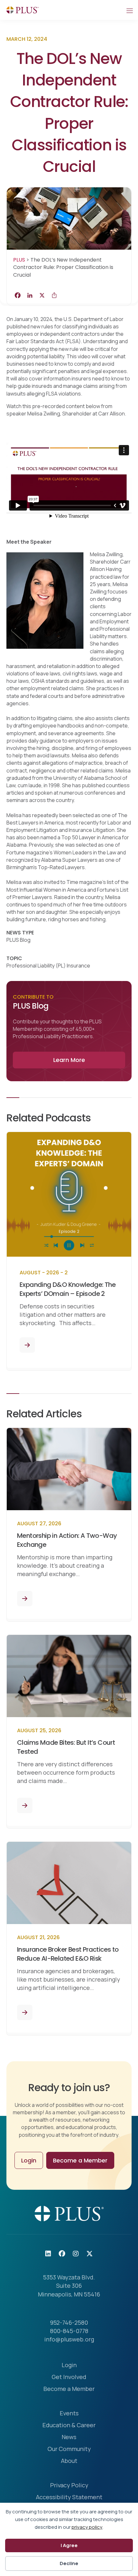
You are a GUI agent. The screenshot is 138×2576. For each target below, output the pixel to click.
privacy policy (87, 2527)
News (69, 2437)
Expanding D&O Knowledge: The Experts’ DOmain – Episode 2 (68, 1289)
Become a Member (69, 2389)
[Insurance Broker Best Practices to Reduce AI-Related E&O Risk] (25, 2012)
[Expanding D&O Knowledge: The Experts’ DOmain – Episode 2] (27, 1345)
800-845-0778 (69, 2331)
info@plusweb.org (69, 2339)
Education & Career (69, 2425)
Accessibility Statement (69, 2497)
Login (69, 2365)
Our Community (69, 2449)
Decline (69, 2563)
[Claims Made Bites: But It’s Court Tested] (25, 1805)
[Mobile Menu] (129, 10)
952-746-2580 (69, 2322)
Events (69, 2414)
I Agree (69, 2545)
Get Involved (69, 2377)
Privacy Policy (69, 2486)
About (69, 2461)
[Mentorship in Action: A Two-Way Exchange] (25, 1599)
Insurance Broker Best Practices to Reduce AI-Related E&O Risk (68, 1954)
